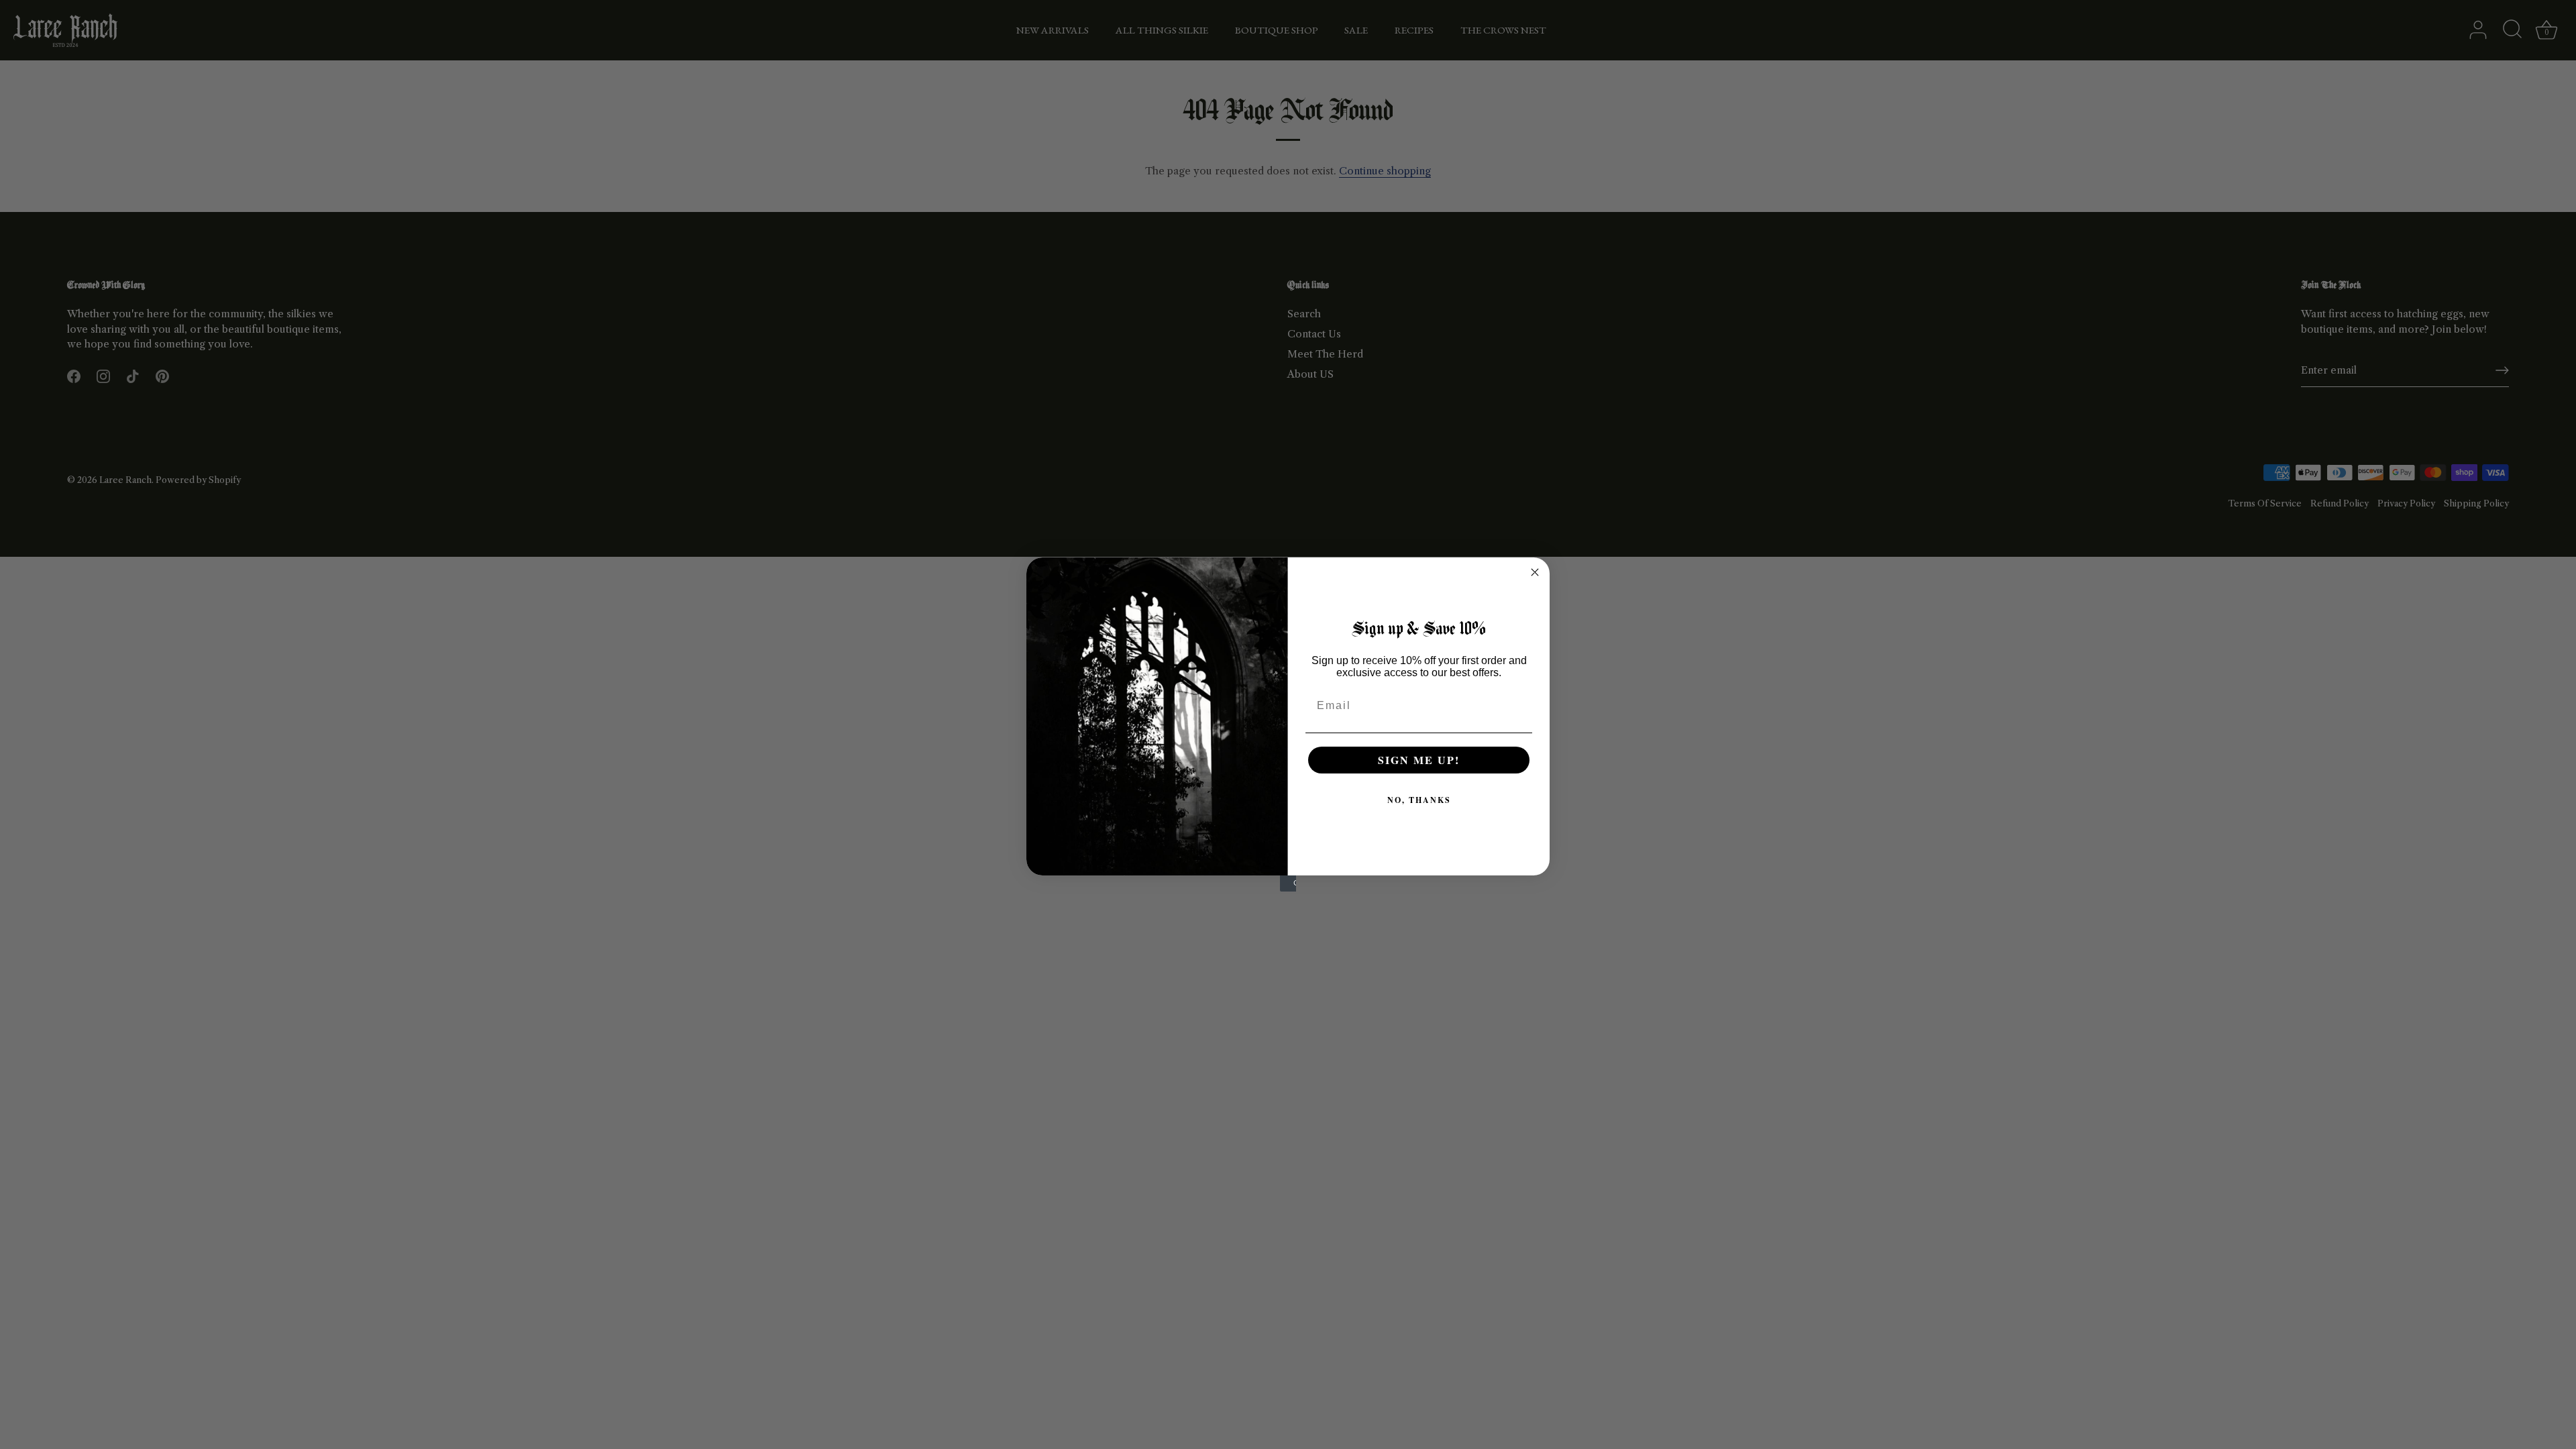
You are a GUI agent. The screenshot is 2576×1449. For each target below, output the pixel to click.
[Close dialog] (1535, 572)
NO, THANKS (1419, 800)
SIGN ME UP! (1419, 760)
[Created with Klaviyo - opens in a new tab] (1288, 883)
